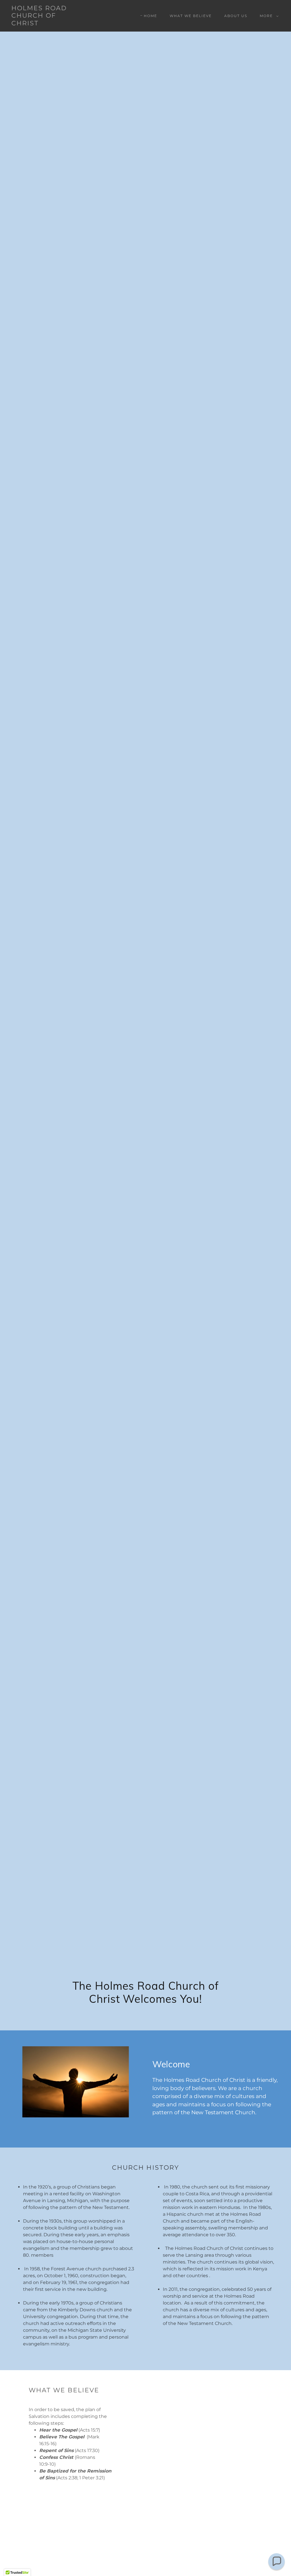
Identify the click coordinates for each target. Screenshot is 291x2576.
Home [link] (150, 16)
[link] (47, 24)
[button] (268, 16)
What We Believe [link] (191, 16)
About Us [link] (236, 16)
